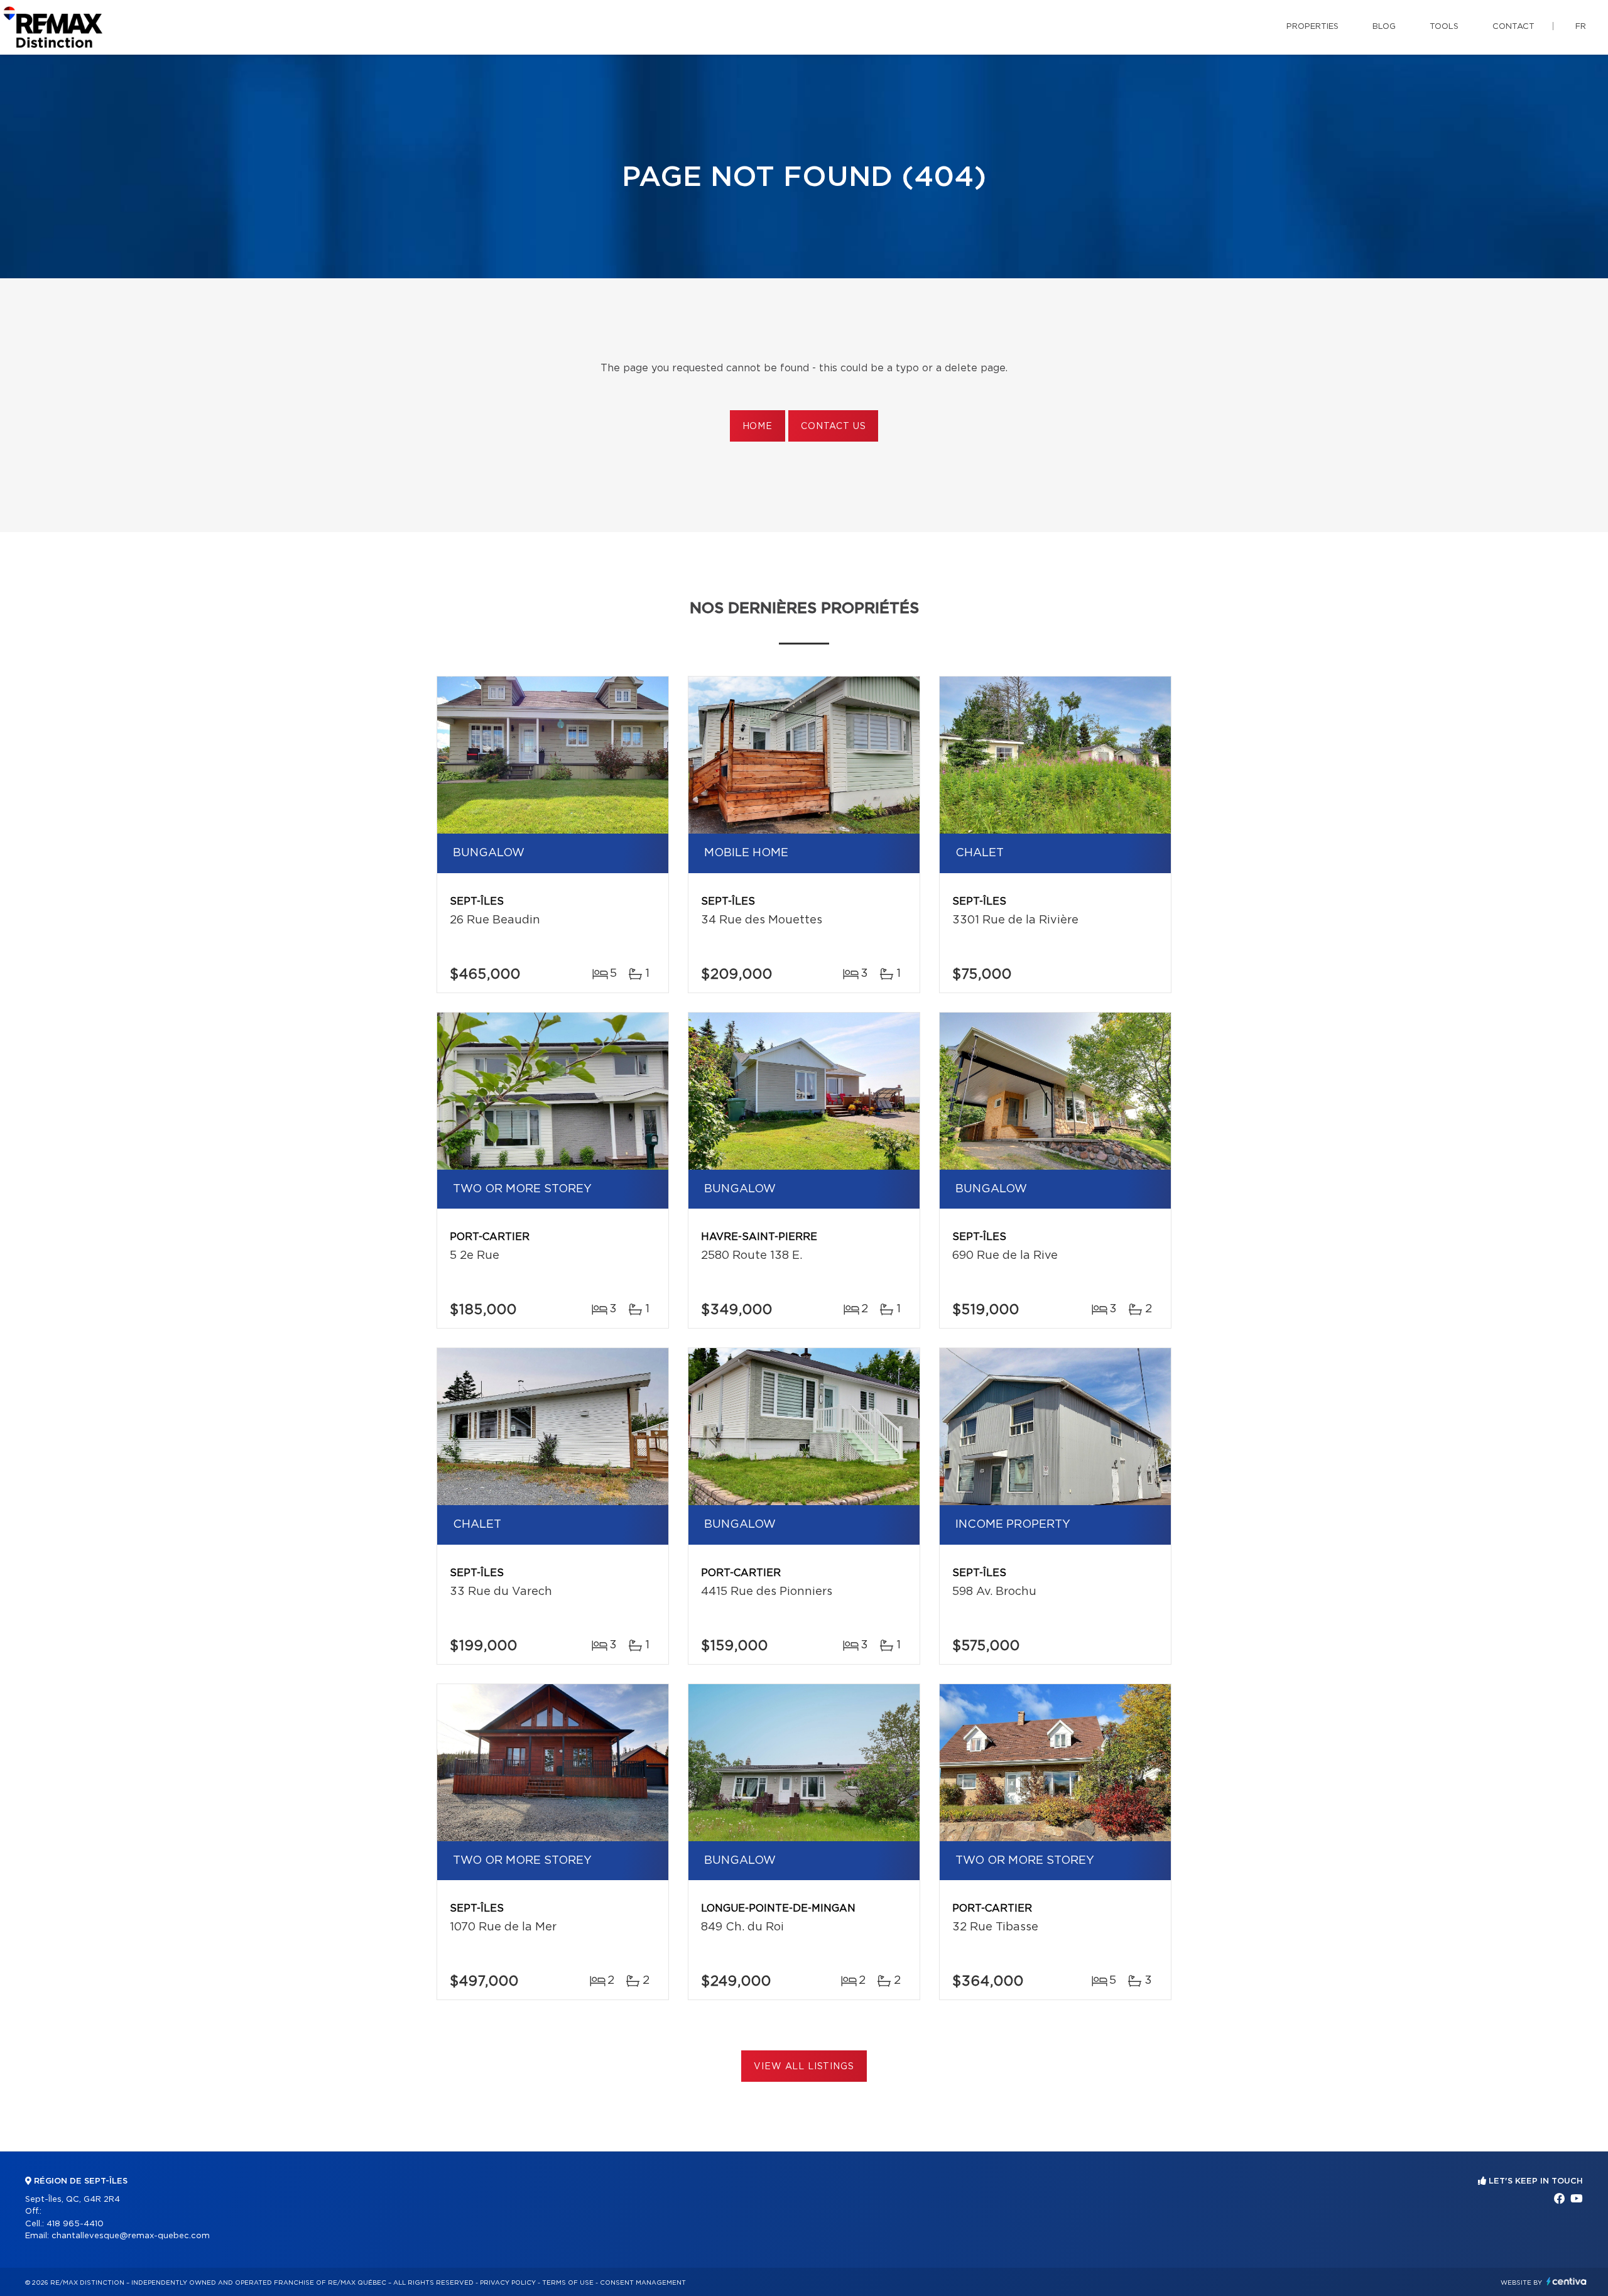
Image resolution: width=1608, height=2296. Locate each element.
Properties (1312, 27)
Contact (1513, 27)
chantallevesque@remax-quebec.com (131, 2236)
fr (1581, 27)
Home (758, 427)
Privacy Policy (508, 2283)
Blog (1384, 27)
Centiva (1567, 2281)
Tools (1444, 27)
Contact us (833, 427)
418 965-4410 (75, 2224)
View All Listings (804, 2067)
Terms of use (568, 2283)
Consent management (643, 2283)
